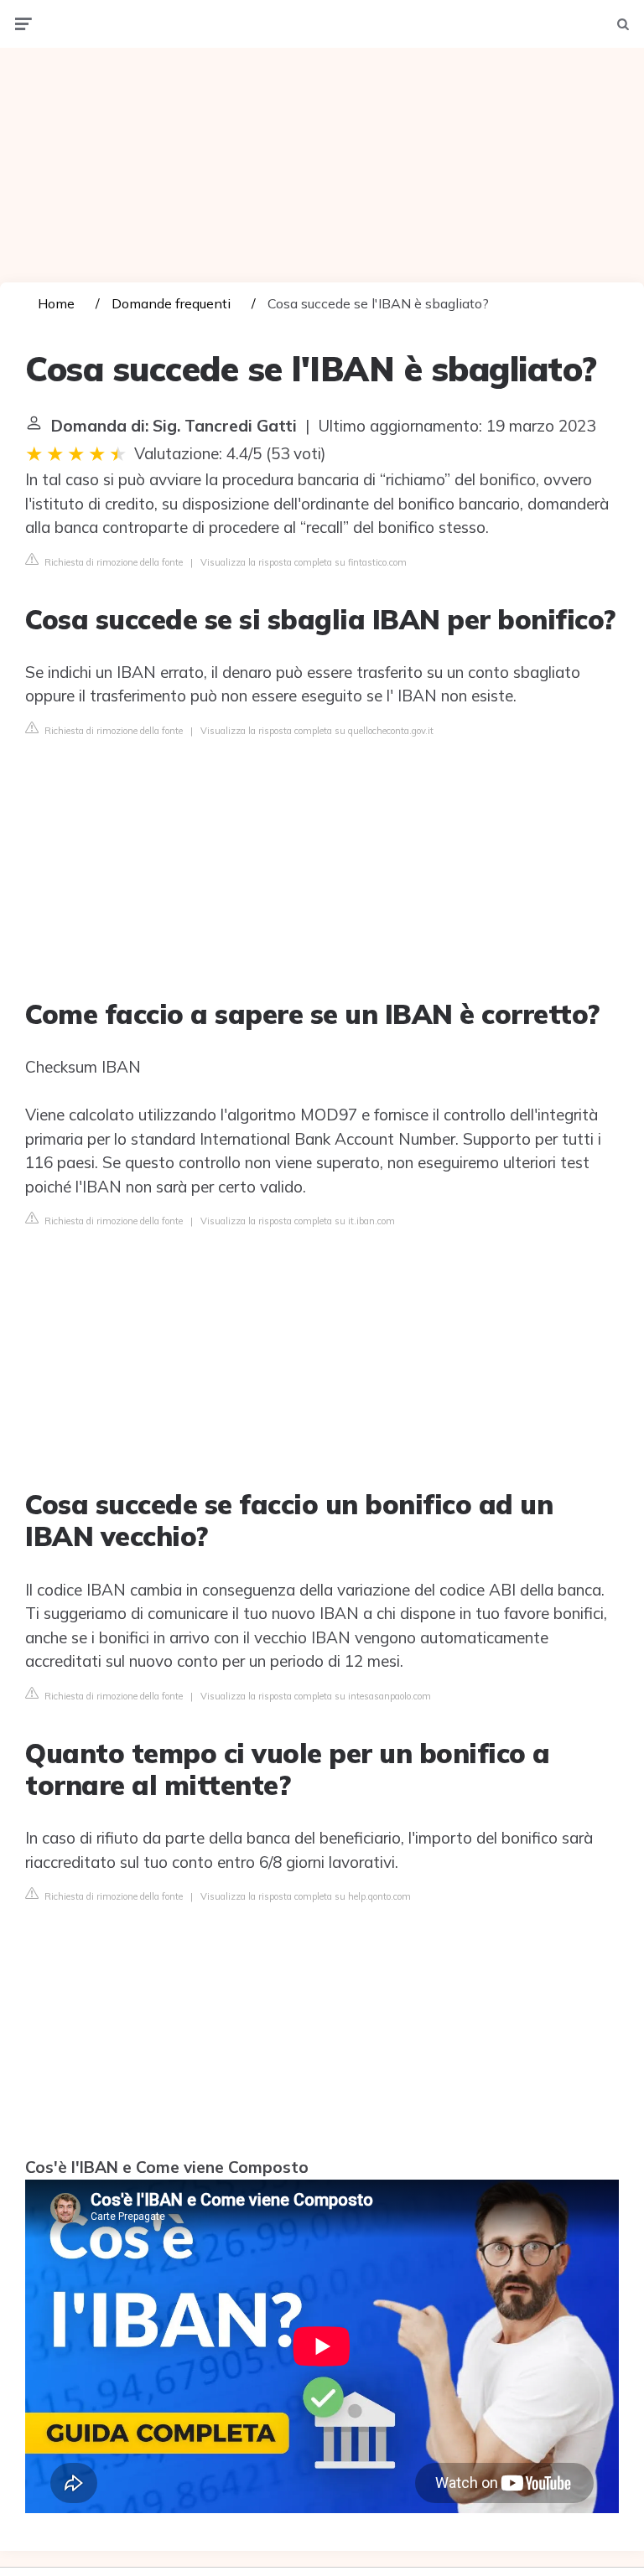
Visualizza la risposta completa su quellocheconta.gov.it (317, 731)
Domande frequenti (171, 303)
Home (56, 303)
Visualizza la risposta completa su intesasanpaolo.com (316, 1696)
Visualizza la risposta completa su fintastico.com (304, 562)
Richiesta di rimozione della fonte (112, 562)
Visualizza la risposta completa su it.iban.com (298, 1221)
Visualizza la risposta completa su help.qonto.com (306, 1896)
